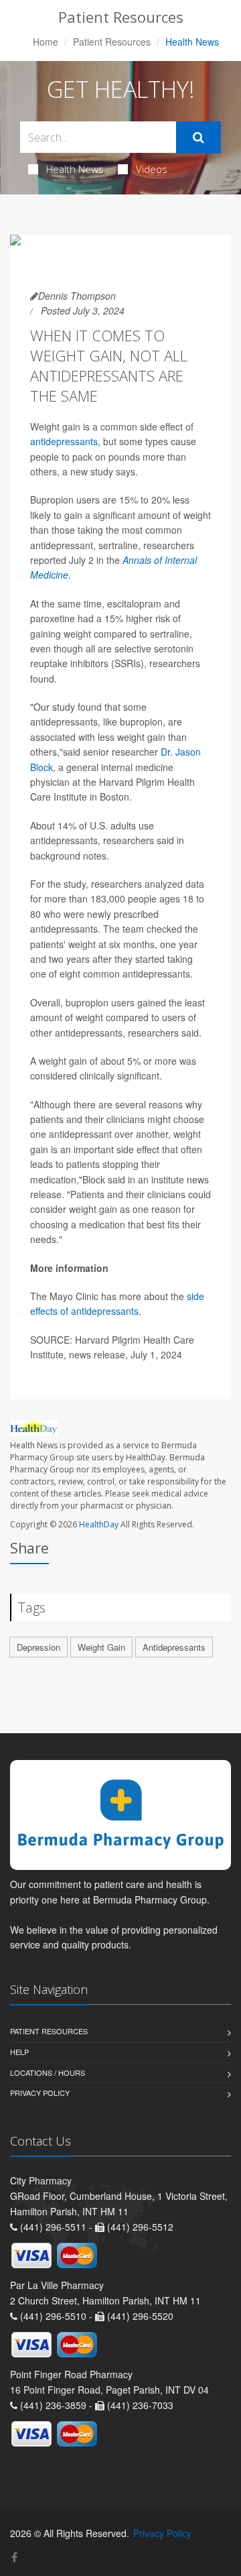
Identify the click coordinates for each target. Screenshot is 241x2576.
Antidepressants (174, 1647)
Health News (75, 169)
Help (19, 2052)
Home (46, 42)
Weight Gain (101, 1647)
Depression (38, 1647)
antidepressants (64, 441)
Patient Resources (112, 42)
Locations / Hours (48, 2072)
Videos (152, 169)
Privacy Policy (40, 2093)
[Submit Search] (198, 137)
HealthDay (99, 1524)
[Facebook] (14, 2557)
